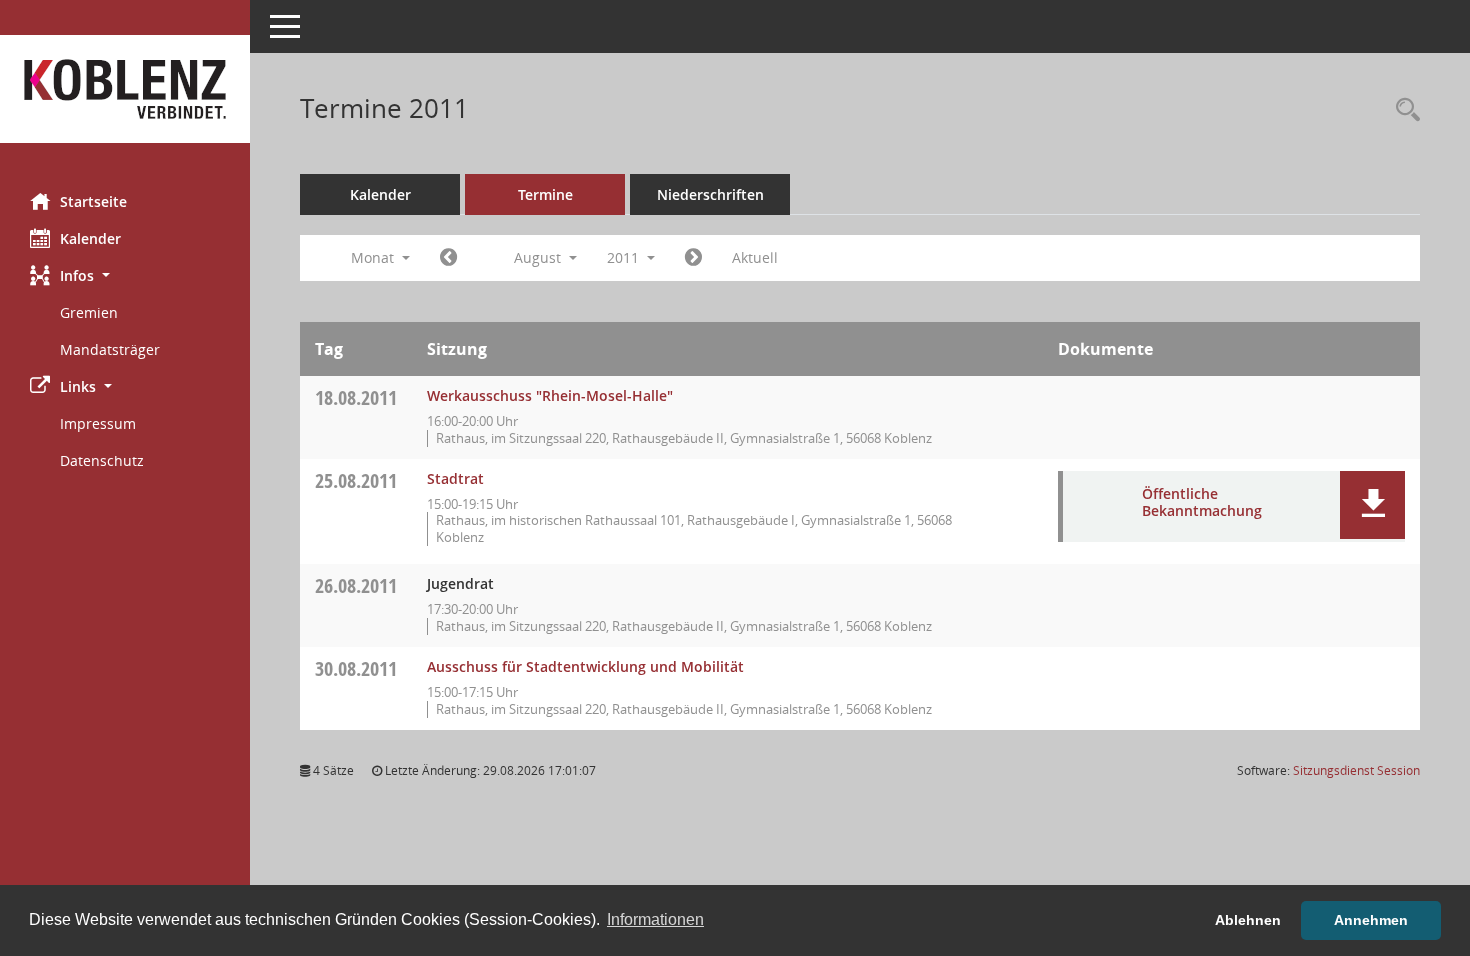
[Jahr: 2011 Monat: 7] (448, 258)
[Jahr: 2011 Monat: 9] (693, 258)
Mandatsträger (110, 349)
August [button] (539, 257)
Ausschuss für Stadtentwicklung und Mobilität (585, 666)
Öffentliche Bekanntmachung (1202, 502)
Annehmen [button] (1371, 920)
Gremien (89, 312)
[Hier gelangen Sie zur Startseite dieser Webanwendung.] (125, 89)
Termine (545, 194)
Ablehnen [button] (1248, 920)
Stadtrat (455, 478)
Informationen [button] (655, 919)
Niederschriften (710, 194)
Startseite (93, 201)
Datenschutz (102, 460)
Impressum (98, 423)
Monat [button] (374, 257)
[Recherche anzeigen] (1403, 110)
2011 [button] (625, 257)
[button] (125, 275)
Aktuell (755, 257)
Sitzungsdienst (1356, 770)
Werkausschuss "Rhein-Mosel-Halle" (550, 395)
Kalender (90, 238)
